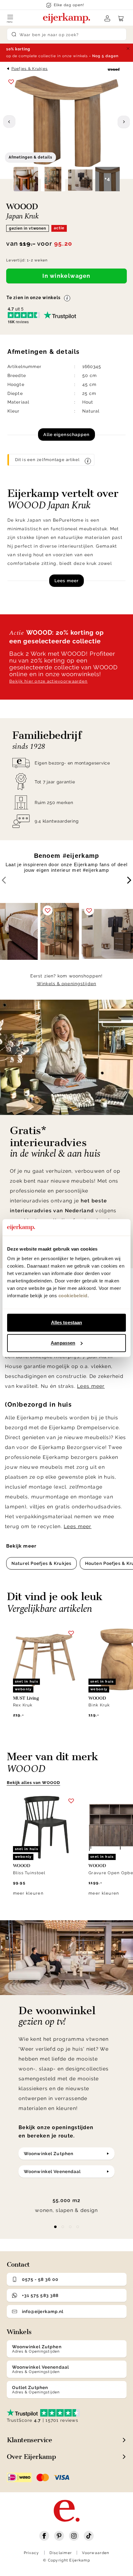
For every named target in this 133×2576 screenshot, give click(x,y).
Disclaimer (61, 2553)
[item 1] (63, 2227)
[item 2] (70, 2227)
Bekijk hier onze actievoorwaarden (48, 681)
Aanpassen (63, 1343)
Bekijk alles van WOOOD (34, 1783)
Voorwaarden (96, 2553)
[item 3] (78, 2227)
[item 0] (55, 2227)
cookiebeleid (73, 1296)
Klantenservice (30, 2440)
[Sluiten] (128, 49)
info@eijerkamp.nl (43, 2311)
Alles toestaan (66, 1322)
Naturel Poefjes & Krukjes (41, 1563)
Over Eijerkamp (31, 2457)
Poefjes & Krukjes (30, 69)
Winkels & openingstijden (66, 984)
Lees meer (66, 581)
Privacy (32, 2553)
